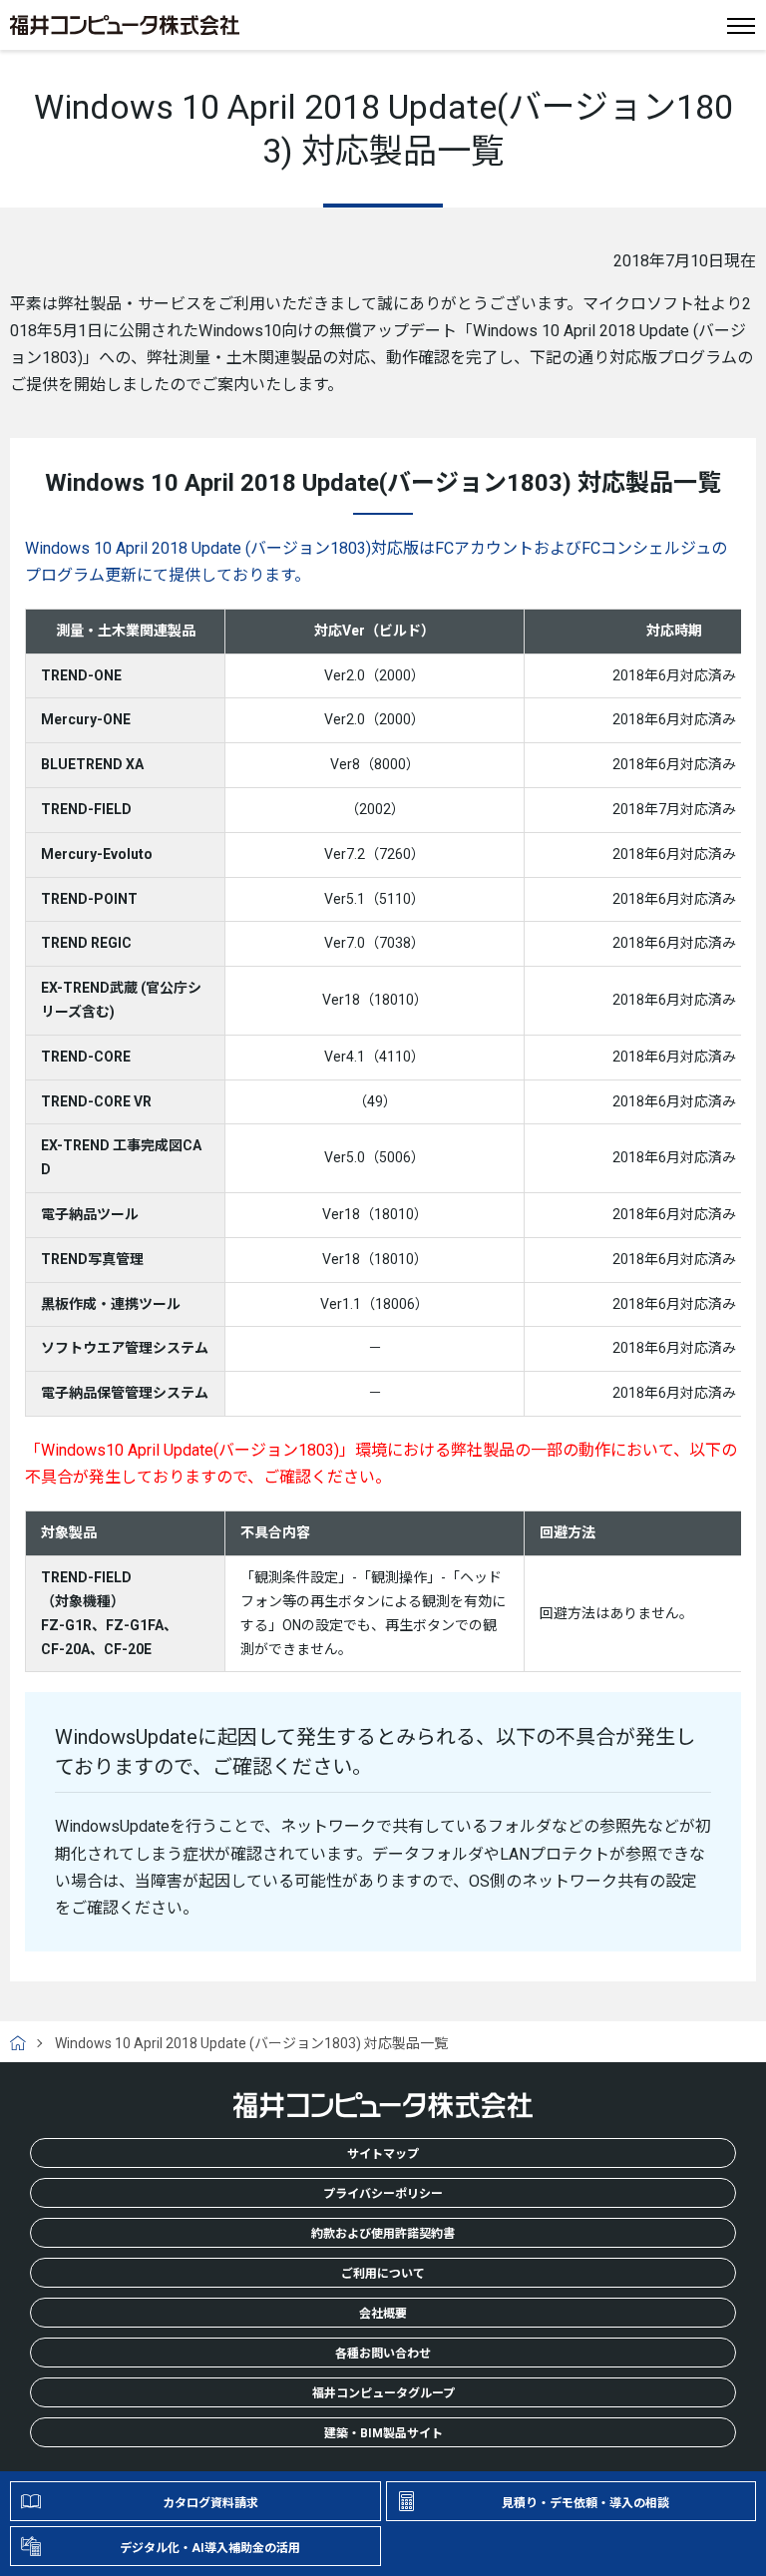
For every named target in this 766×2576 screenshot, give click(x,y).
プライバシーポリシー (383, 2194)
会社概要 (383, 2314)
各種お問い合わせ (383, 2354)
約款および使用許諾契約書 (383, 2234)
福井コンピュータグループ (383, 2393)
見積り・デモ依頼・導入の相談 (585, 2503)
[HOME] (25, 2043)
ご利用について (383, 2274)
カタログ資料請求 (210, 2503)
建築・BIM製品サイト (383, 2433)
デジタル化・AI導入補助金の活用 (210, 2548)
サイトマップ (383, 2154)
